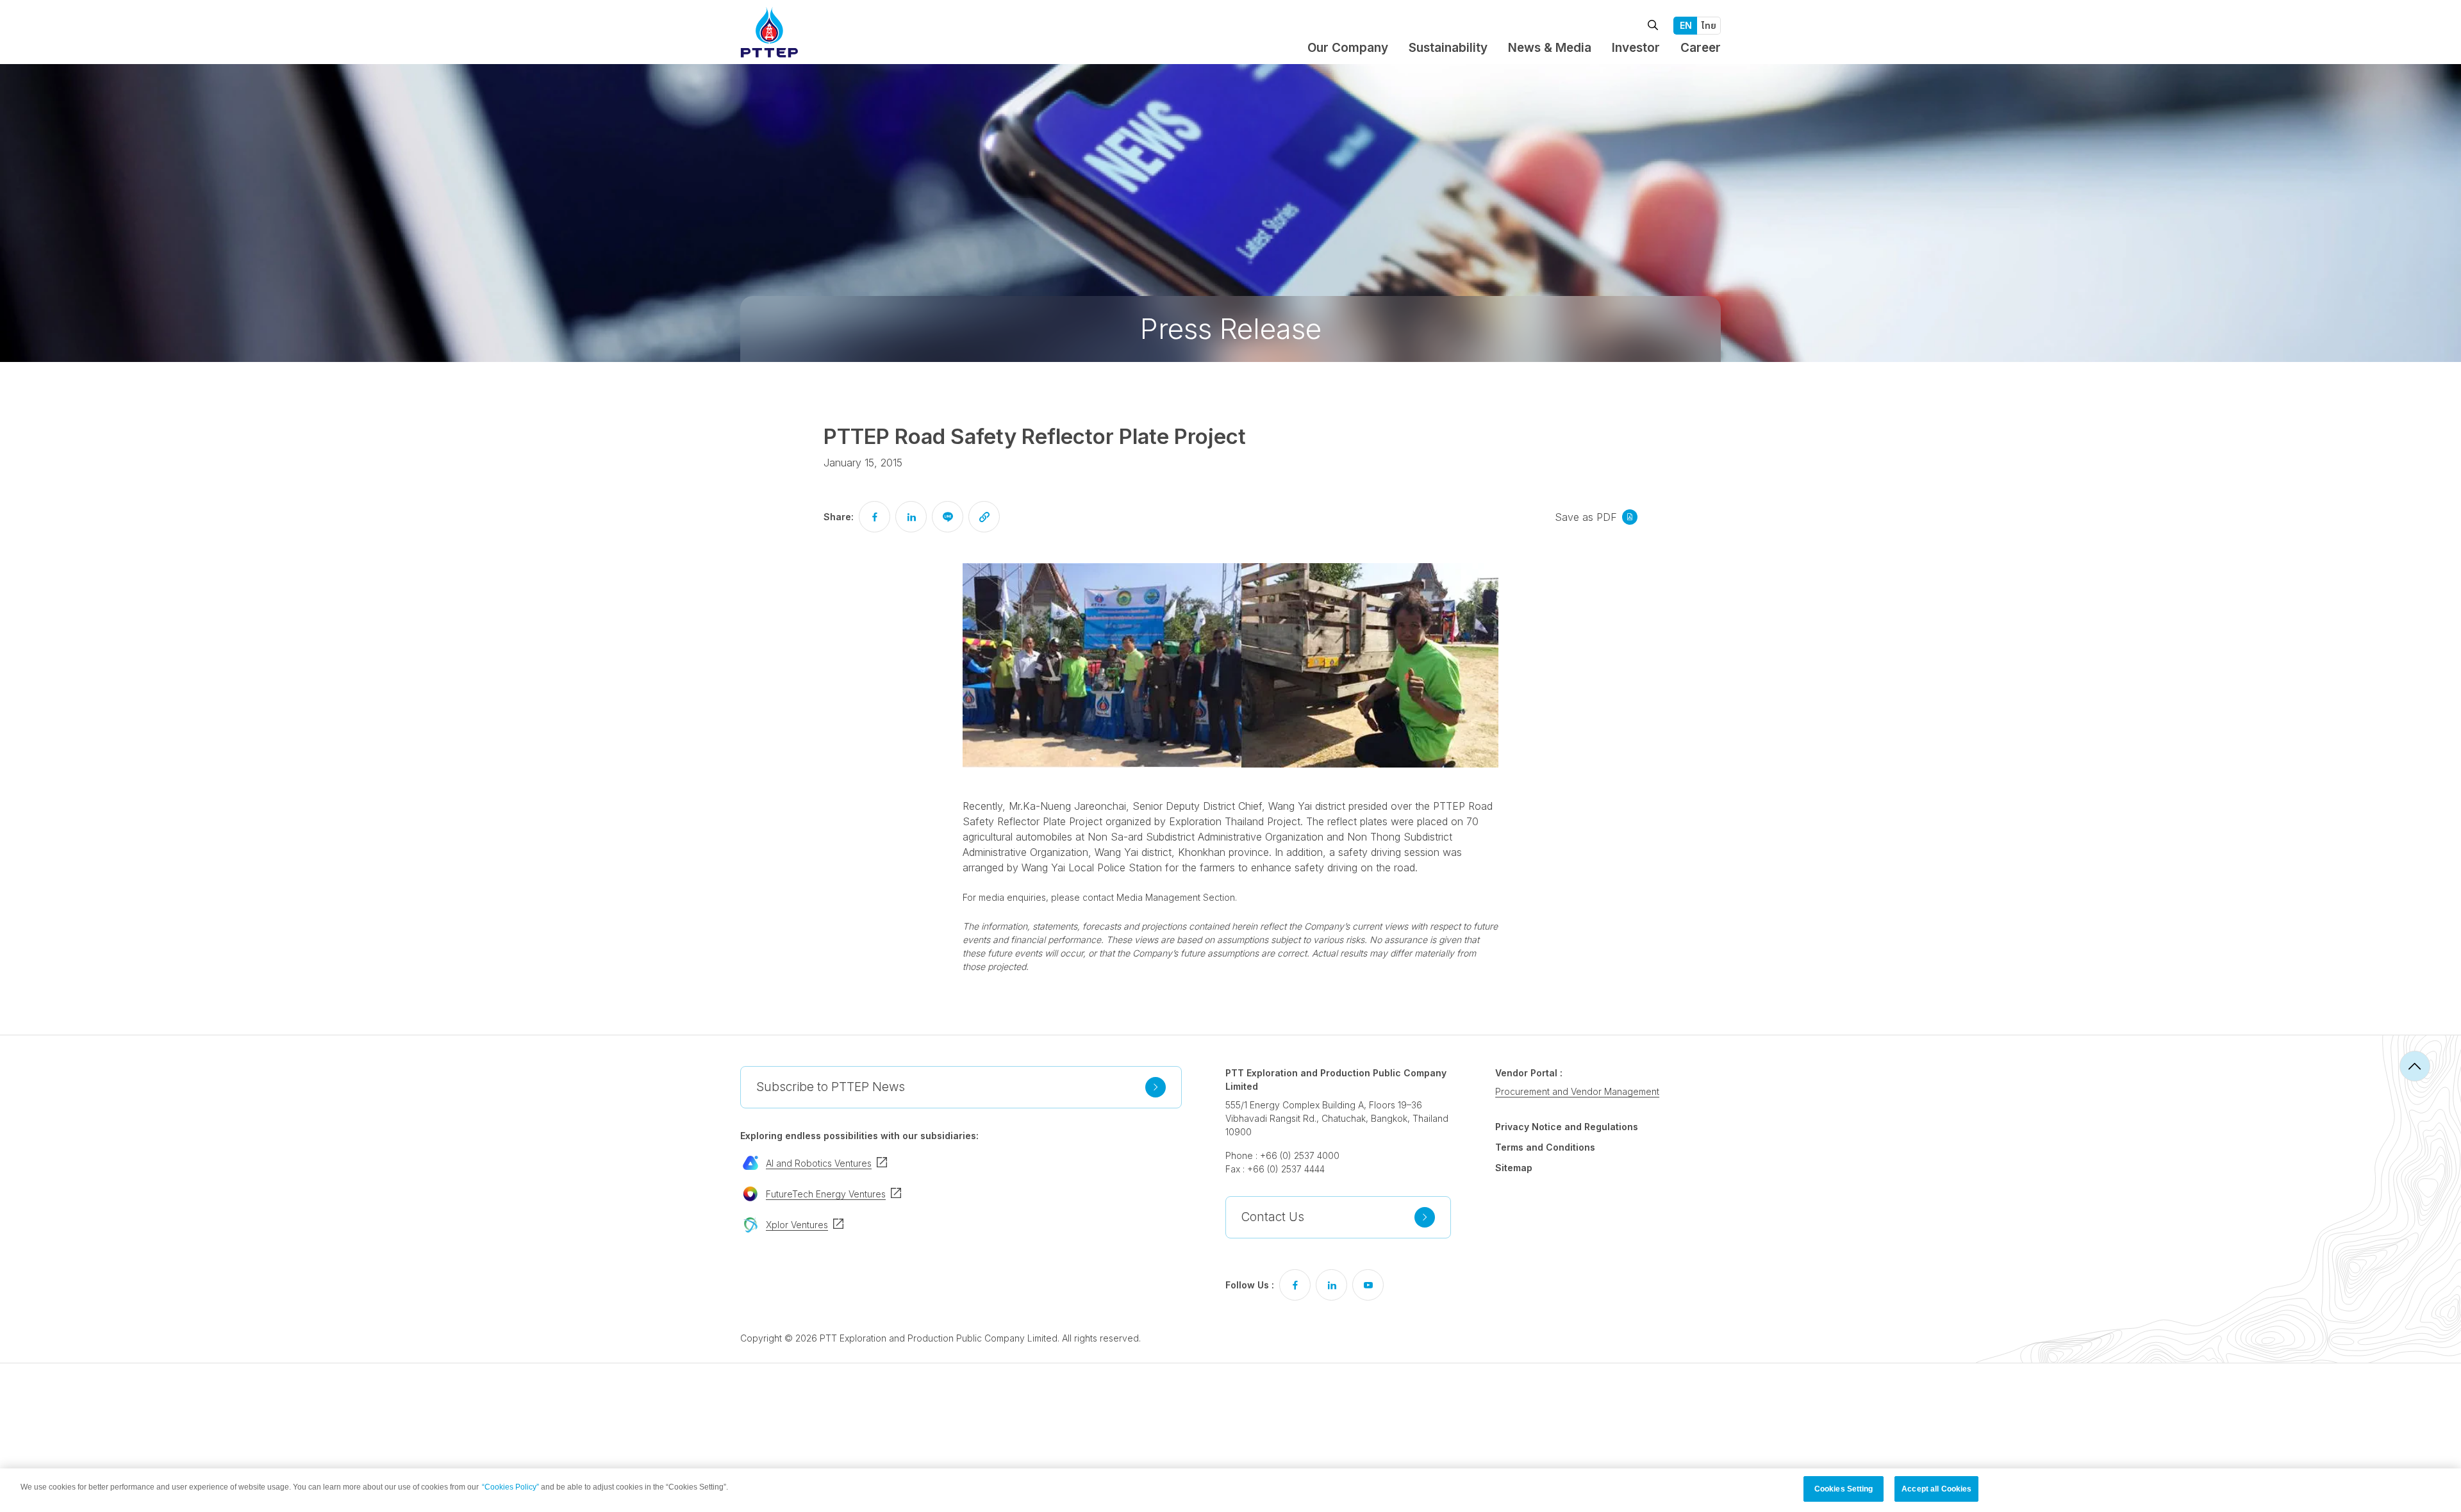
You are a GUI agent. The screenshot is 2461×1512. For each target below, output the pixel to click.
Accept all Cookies (1936, 1489)
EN (1686, 25)
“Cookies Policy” (510, 1487)
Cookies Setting (1844, 1489)
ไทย (1709, 25)
